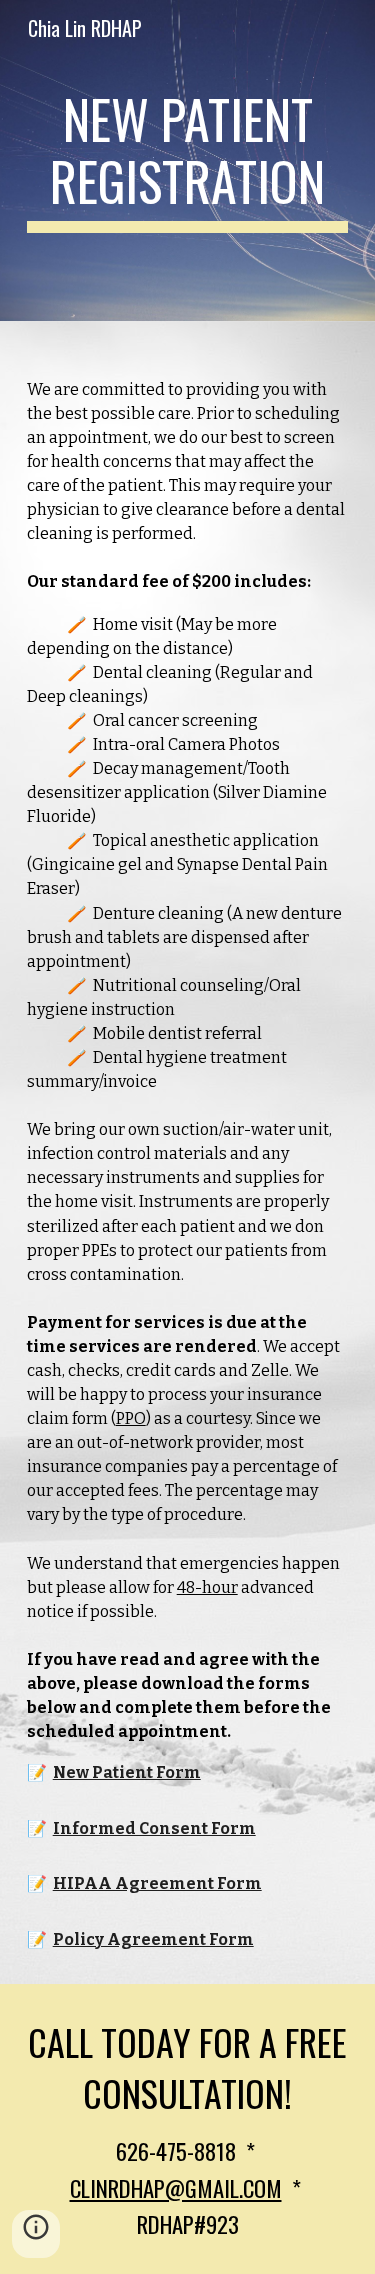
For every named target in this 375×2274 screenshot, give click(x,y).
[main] (188, 160)
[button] (36, 2234)
